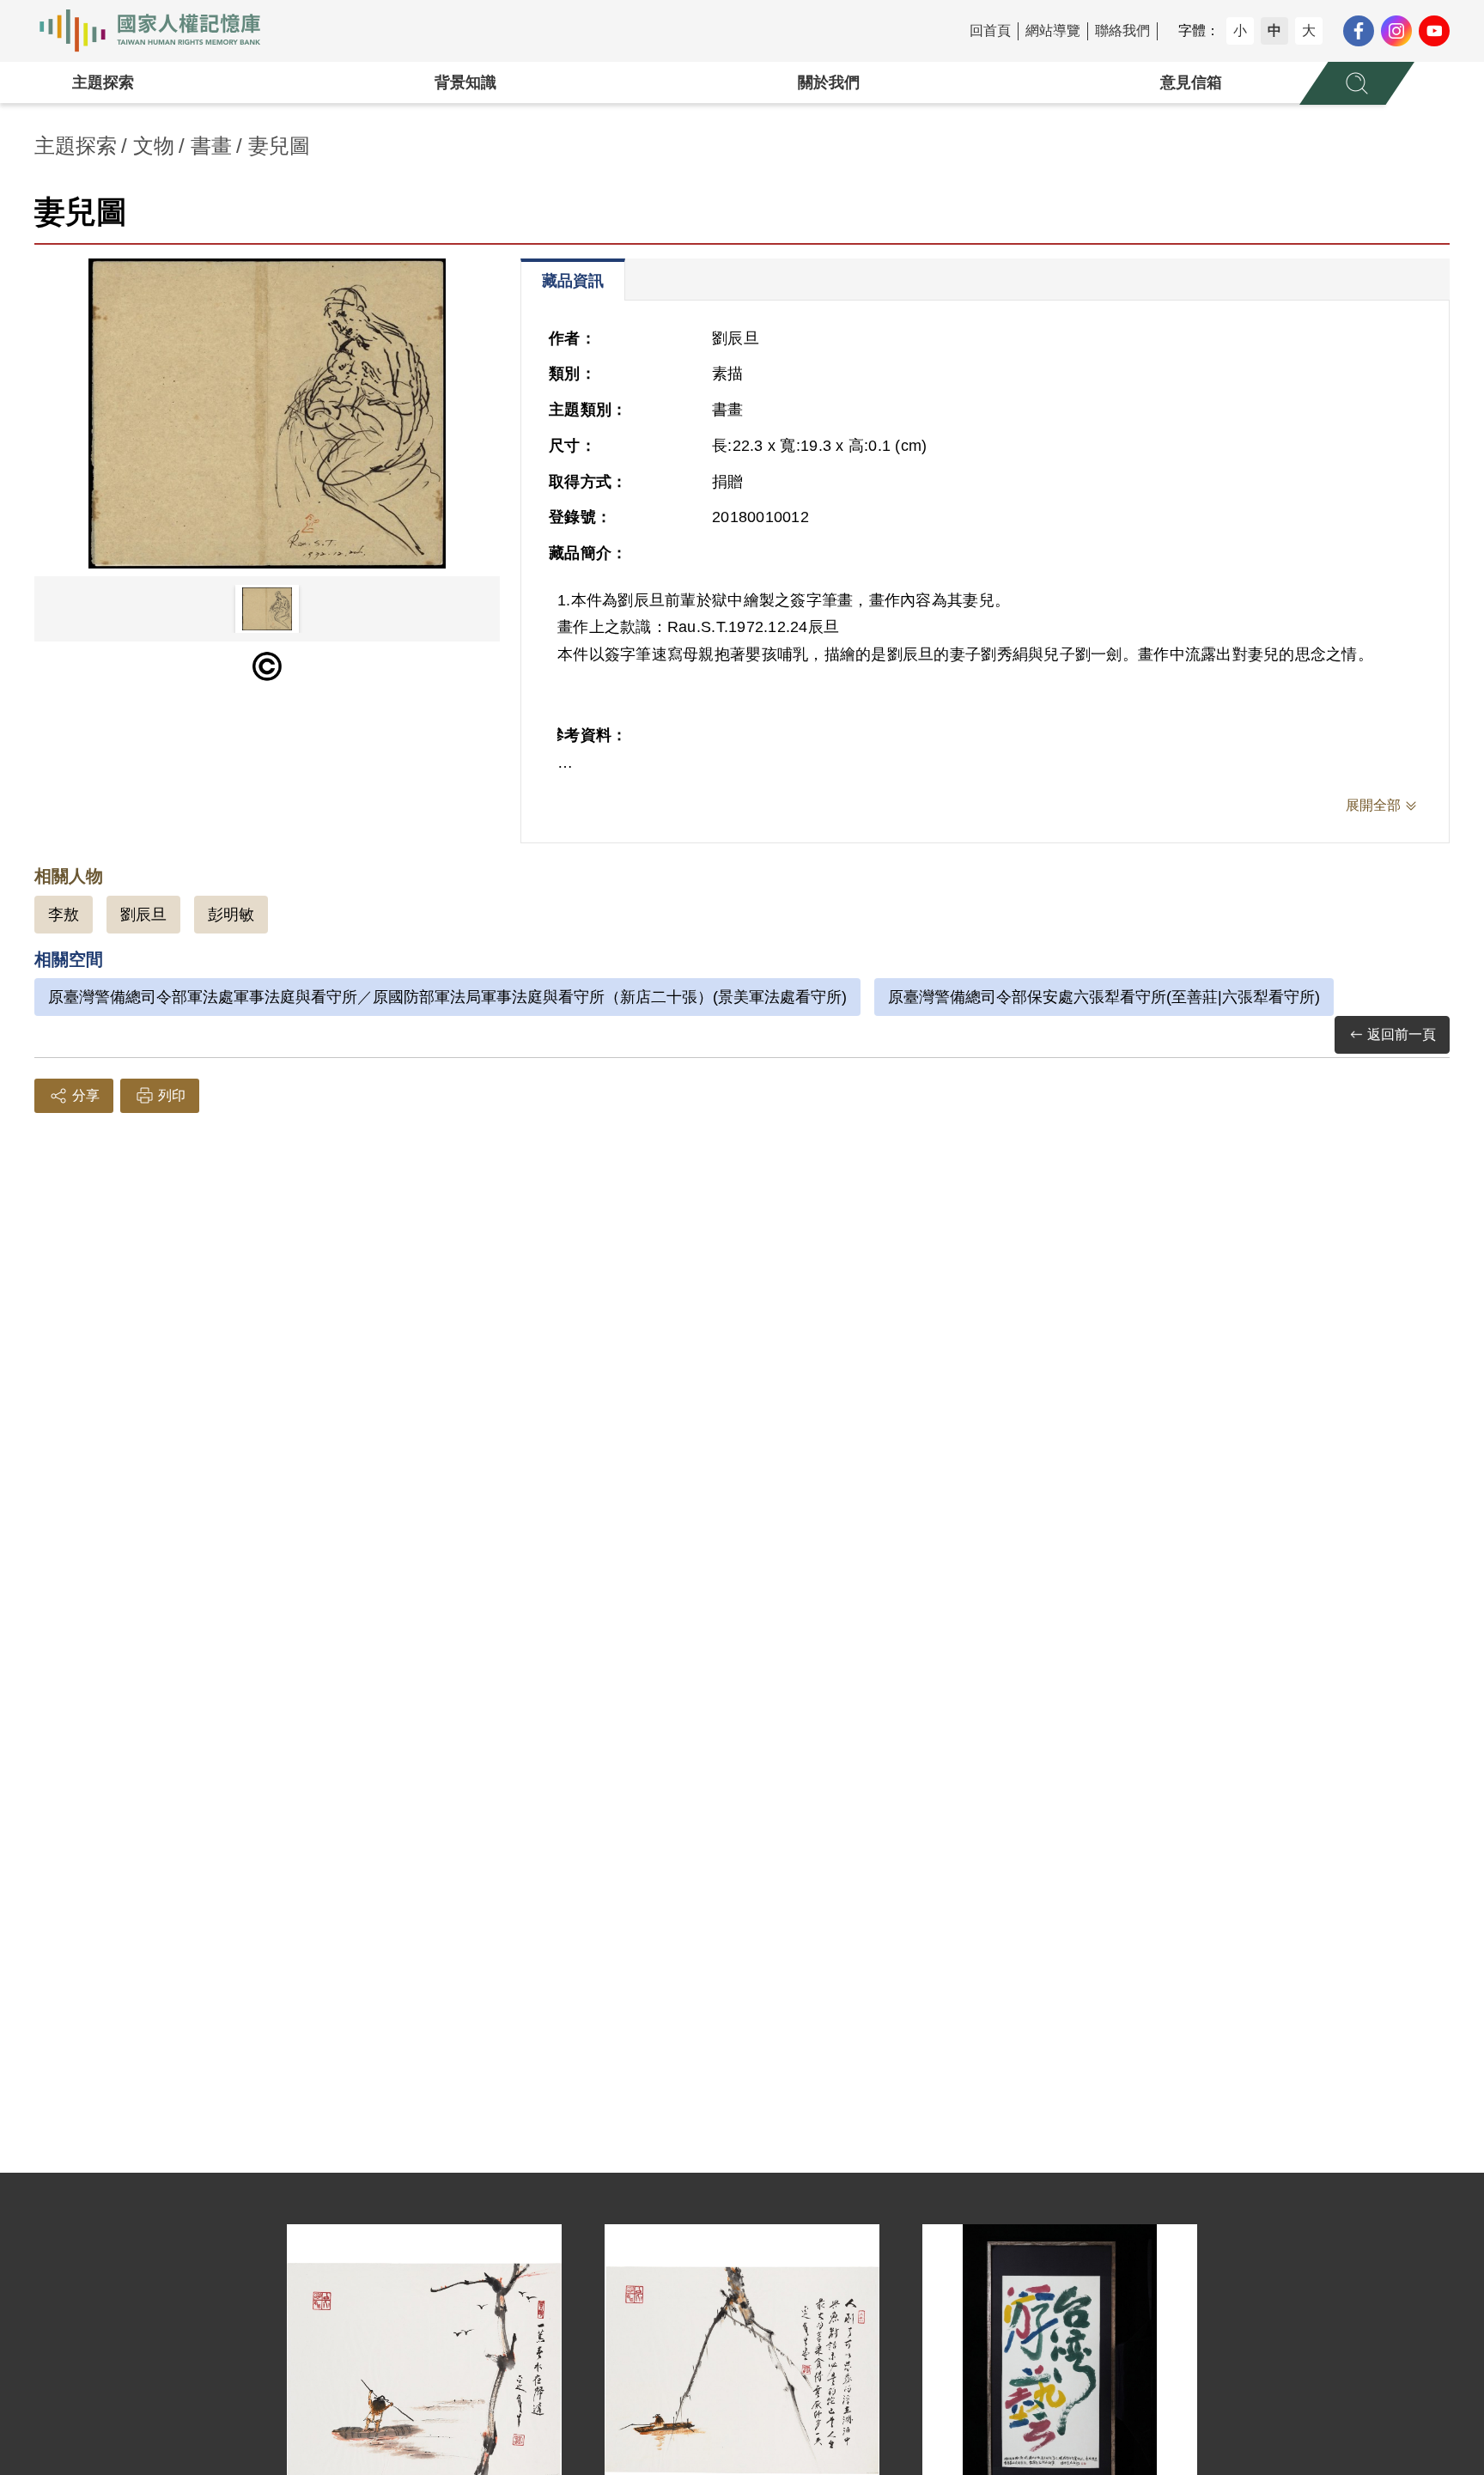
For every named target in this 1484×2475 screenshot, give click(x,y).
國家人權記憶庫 (160, 31)
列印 (172, 1095)
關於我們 (829, 82)
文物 (154, 146)
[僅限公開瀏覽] (267, 666)
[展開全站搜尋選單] (1357, 83)
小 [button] (1240, 30)
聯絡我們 (1122, 30)
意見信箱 (1191, 82)
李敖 (64, 915)
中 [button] (1274, 30)
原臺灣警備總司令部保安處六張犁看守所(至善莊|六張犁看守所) (1104, 997)
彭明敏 (231, 915)
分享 (86, 1095)
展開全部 (1373, 805)
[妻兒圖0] (267, 414)
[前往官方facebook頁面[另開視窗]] (1359, 31)
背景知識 (465, 82)
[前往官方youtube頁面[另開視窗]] (1434, 31)
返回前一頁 (1402, 1034)
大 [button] (1309, 30)
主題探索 (103, 82)
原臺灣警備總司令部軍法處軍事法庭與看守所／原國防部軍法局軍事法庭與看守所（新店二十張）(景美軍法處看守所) (447, 997)
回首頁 (990, 30)
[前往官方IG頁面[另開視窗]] (1396, 31)
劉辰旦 (143, 915)
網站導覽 (1053, 30)
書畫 (211, 146)
